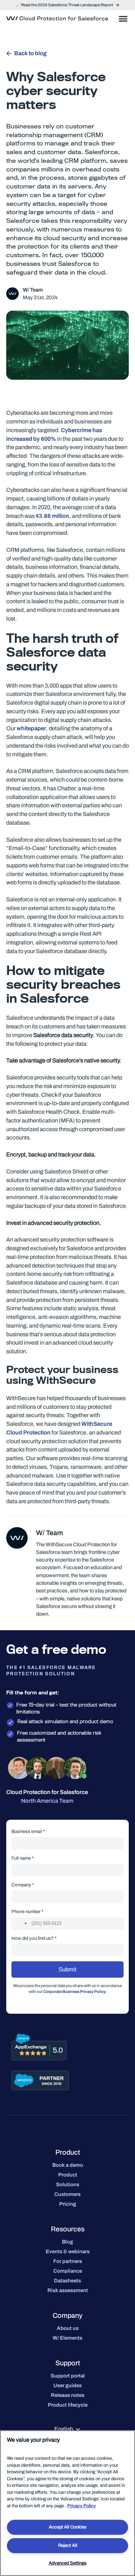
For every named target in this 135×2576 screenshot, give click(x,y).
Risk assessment (68, 2290)
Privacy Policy (82, 2506)
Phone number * (27, 1912)
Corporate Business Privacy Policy (74, 1992)
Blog (67, 2242)
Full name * (22, 1858)
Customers (67, 2194)
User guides (67, 2385)
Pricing (68, 2204)
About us (68, 2328)
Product (68, 2175)
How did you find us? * (34, 1938)
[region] (67, 2503)
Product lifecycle (68, 2405)
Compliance (68, 2271)
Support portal (68, 2376)
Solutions (68, 2184)
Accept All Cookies (68, 2527)
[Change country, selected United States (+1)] (21, 1923)
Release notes (68, 2395)
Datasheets (67, 2281)
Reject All (68, 2545)
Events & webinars (68, 2251)
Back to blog (30, 53)
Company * (23, 1885)
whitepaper (31, 728)
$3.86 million (52, 516)
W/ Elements (67, 2338)
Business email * (28, 1831)
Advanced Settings (68, 2563)
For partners (68, 2261)
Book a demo (68, 2165)
